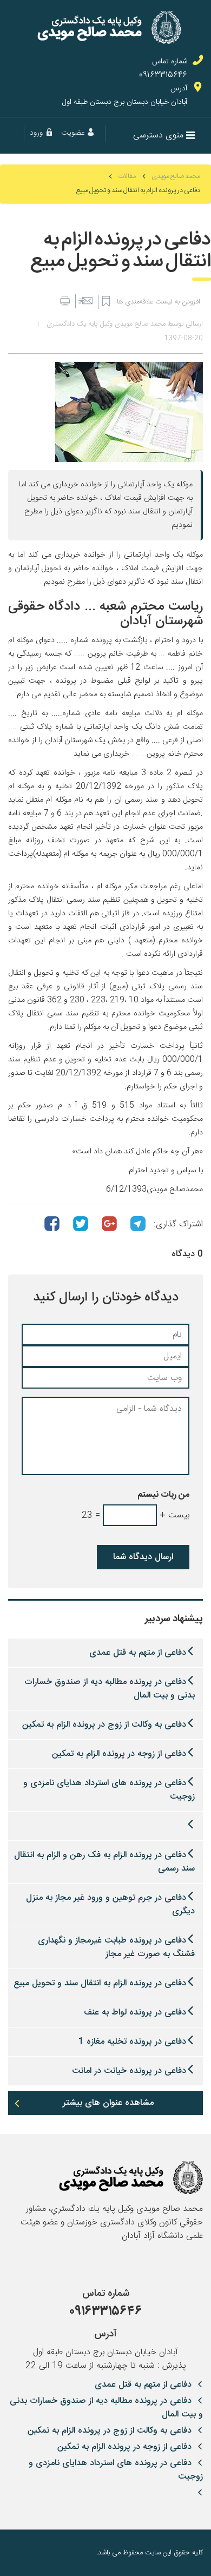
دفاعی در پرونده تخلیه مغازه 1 (132, 2042)
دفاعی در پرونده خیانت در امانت (129, 2071)
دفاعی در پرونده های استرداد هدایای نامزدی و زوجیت (109, 1790)
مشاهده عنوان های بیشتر (108, 2103)
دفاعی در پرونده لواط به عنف (135, 2013)
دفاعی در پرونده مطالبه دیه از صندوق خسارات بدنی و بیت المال (110, 1689)
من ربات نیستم (163, 1495)
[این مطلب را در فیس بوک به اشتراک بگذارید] (52, 1224)
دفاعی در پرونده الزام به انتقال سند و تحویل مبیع (100, 1983)
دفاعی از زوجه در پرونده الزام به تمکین (119, 1754)
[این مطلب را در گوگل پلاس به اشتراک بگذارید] (109, 1224)
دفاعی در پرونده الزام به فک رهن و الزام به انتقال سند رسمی (104, 1862)
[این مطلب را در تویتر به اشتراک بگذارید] (81, 1224)
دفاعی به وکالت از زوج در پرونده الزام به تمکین (104, 1725)
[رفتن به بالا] (16, 2553)
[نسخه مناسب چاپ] (65, 302)
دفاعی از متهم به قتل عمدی (138, 1653)
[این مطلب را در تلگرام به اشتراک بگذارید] (138, 1224)
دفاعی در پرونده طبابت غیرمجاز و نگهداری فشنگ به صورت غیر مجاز (116, 1947)
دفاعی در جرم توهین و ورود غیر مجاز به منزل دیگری (110, 1905)
